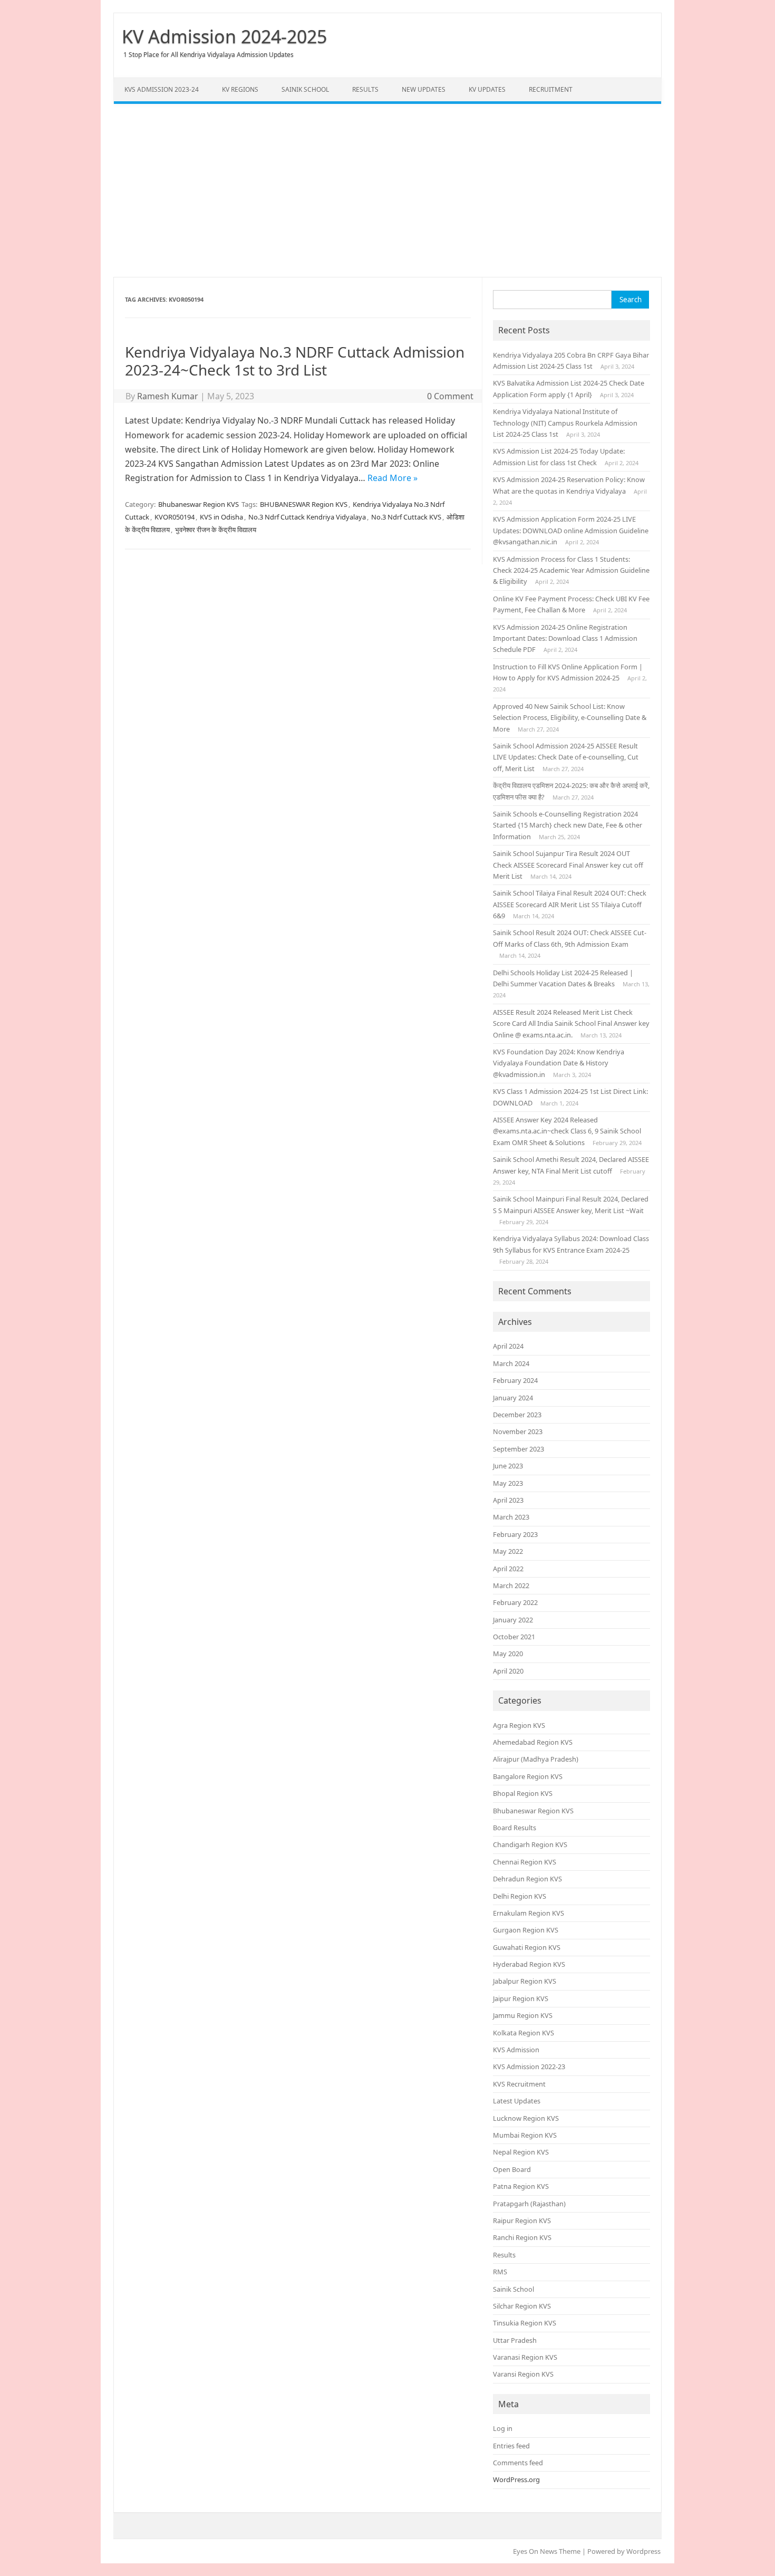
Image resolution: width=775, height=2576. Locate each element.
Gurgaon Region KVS (526, 1930)
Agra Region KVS (519, 1725)
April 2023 (508, 1500)
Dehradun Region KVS (527, 1879)
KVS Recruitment (519, 2084)
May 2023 (508, 1483)
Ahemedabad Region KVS (533, 1742)
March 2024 (511, 1363)
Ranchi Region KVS (522, 2237)
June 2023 (508, 1466)
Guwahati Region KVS (527, 1947)
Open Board (512, 2169)
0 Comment (450, 396)
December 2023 (517, 1415)
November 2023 (518, 1431)
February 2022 (515, 1602)
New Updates (424, 89)
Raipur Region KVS (522, 2221)
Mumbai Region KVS (525, 2135)
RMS (500, 2272)
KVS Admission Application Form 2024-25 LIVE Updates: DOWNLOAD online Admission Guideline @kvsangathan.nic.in (571, 530)
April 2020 (508, 1671)
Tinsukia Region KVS (525, 2323)
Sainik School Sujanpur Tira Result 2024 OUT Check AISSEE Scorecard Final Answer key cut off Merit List (568, 865)
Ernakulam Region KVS (529, 1913)
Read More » (393, 478)
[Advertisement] (387, 190)
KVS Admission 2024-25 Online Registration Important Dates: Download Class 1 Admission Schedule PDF (565, 638)
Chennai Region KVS (525, 1862)
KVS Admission (516, 2050)
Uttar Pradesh (515, 2340)
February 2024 (515, 1380)
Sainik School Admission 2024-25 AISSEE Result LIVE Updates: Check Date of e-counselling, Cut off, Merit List (566, 757)
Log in (503, 2428)
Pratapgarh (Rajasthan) (529, 2204)
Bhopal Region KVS (523, 1793)
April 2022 (508, 1569)
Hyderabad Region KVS (529, 1964)
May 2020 (508, 1654)
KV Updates (487, 89)
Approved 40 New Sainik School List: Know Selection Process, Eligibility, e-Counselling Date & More (570, 718)
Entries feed (511, 2446)
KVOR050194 (175, 517)
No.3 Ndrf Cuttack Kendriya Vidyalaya (307, 517)
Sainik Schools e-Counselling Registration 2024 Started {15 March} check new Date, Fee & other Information (568, 825)
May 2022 (508, 1551)
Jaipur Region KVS (521, 1998)
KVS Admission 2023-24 (162, 89)
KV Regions (240, 89)
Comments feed (518, 2463)
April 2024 (508, 1346)
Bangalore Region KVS (528, 1776)
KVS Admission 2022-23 (529, 2066)
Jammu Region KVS (523, 2015)
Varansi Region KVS (523, 2374)
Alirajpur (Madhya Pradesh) (536, 1759)
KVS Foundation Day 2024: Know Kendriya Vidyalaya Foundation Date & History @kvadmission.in (559, 1063)
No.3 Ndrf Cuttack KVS (406, 517)
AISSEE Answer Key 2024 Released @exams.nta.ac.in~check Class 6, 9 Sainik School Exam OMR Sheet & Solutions (567, 1131)
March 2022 (511, 1585)
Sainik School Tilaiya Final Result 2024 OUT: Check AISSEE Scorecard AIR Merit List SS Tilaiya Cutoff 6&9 (570, 904)
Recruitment (551, 89)
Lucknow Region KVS (526, 2118)
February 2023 (515, 1534)
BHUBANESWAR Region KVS (304, 504)
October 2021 (514, 1637)
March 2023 (511, 1517)
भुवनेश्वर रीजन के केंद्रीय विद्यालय (216, 530)
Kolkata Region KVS (524, 2033)
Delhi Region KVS (520, 1896)
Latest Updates (517, 2101)
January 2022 (513, 1620)
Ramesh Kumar (168, 396)
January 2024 (513, 1398)
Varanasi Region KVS (525, 2357)
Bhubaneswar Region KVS (198, 504)
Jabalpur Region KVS (525, 1981)
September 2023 (519, 1449)
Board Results (515, 1828)
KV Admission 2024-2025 (224, 36)
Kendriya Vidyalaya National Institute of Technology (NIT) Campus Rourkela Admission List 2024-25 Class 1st (565, 423)
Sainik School (305, 89)
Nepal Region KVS (521, 2152)
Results (365, 89)
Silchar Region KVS (522, 2306)
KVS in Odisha (221, 517)
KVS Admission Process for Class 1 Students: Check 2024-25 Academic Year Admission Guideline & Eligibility (571, 570)
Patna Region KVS (521, 2186)
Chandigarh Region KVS (530, 1844)
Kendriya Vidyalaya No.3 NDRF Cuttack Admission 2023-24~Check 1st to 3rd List (295, 361)
